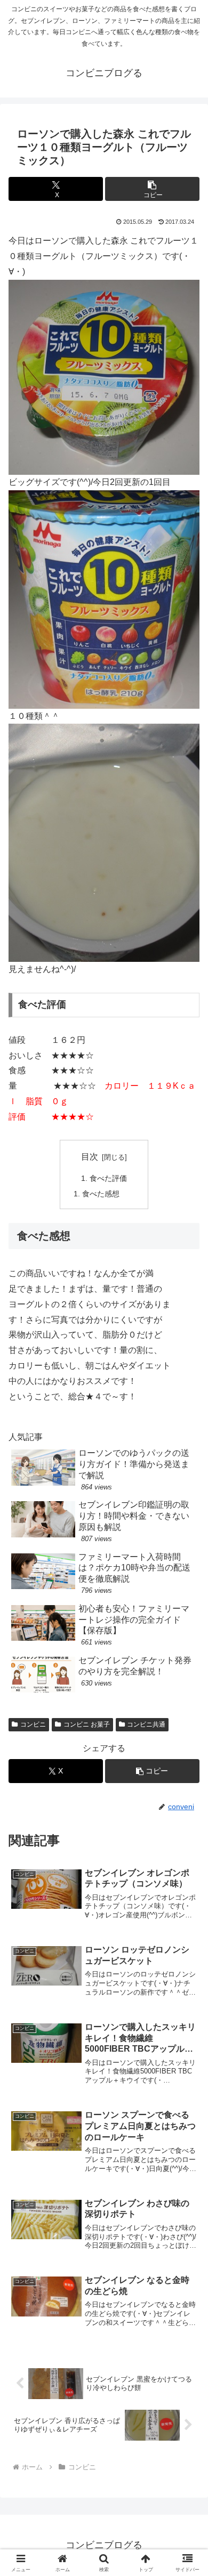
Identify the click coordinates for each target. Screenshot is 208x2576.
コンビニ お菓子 (87, 1724)
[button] (152, 189)
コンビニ (33, 1724)
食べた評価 (108, 1178)
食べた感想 (101, 1194)
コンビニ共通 (146, 1724)
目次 (90, 1157)
